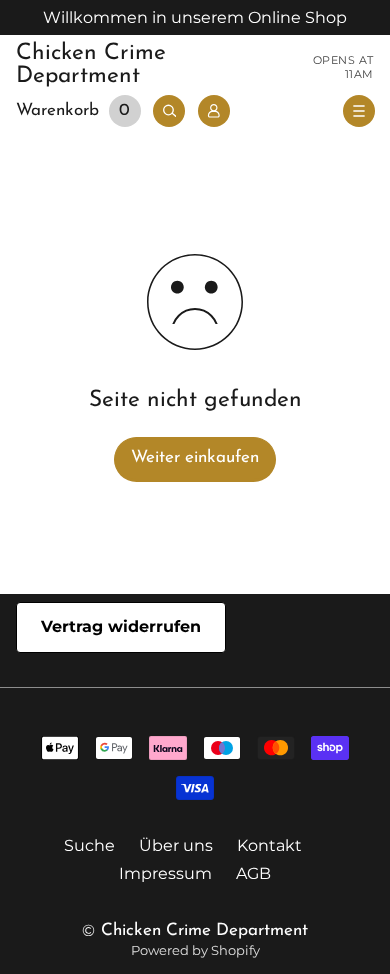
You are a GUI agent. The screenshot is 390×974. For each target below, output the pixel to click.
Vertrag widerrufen (121, 626)
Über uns (176, 845)
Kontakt (269, 845)
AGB (253, 873)
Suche (89, 845)
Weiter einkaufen (195, 457)
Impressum (165, 873)
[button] (81, 111)
